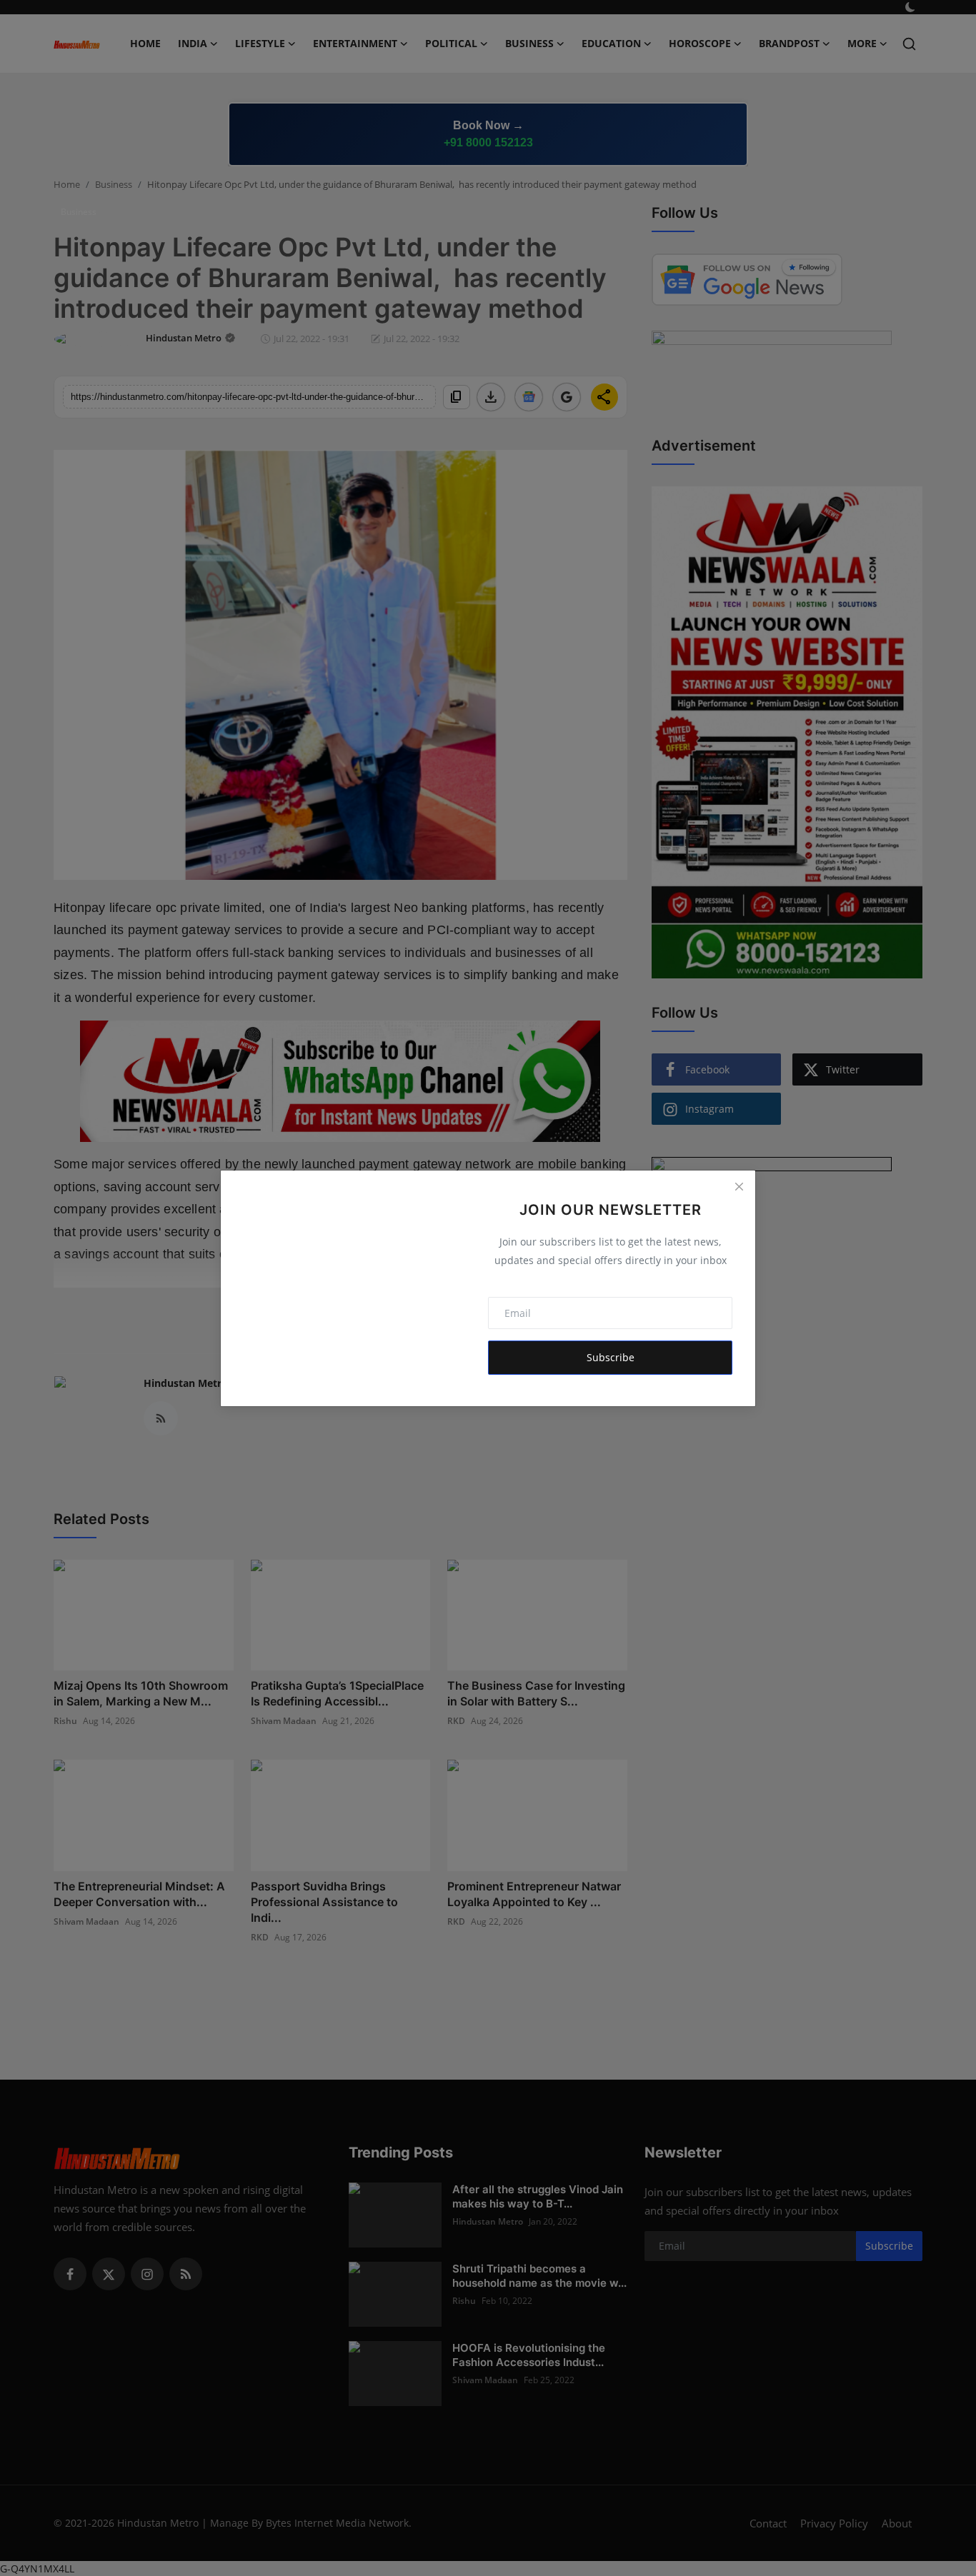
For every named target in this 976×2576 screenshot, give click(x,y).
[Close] (739, 1187)
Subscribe (611, 1357)
